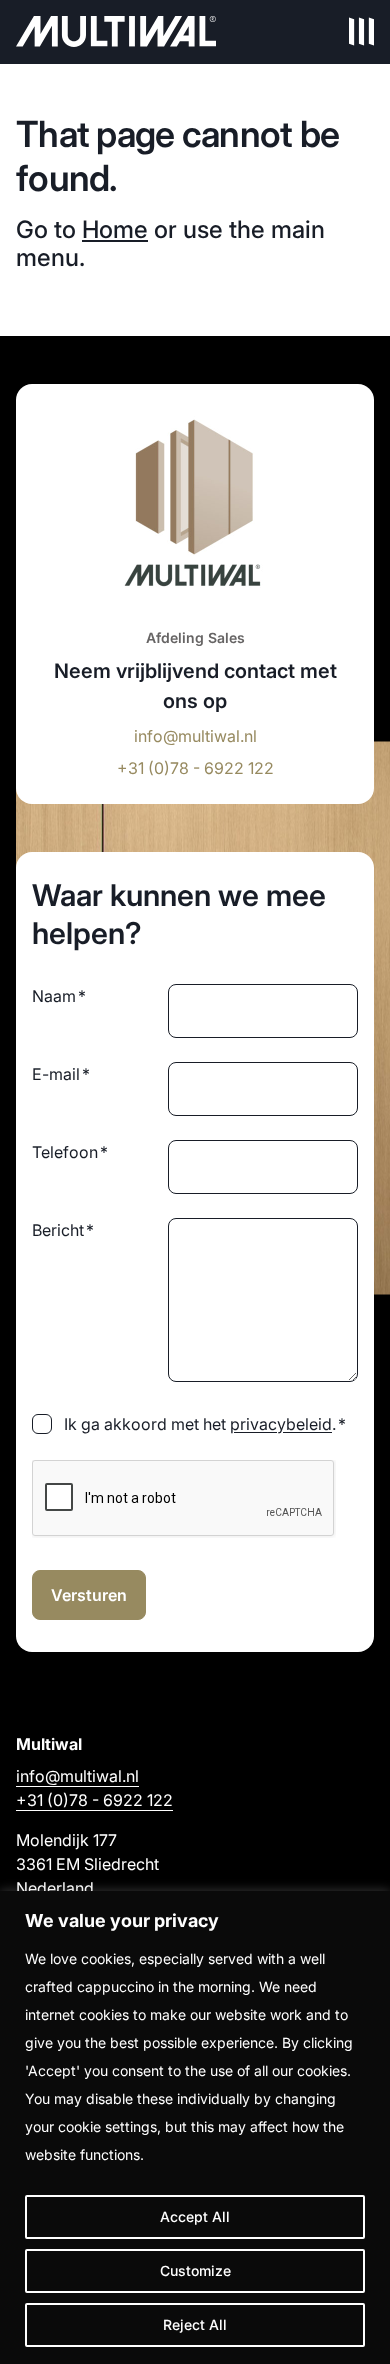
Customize (195, 2270)
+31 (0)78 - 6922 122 (195, 768)
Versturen (89, 1595)
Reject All (195, 2324)
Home (115, 229)
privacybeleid (281, 1424)
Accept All (195, 2216)
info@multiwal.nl (195, 736)
